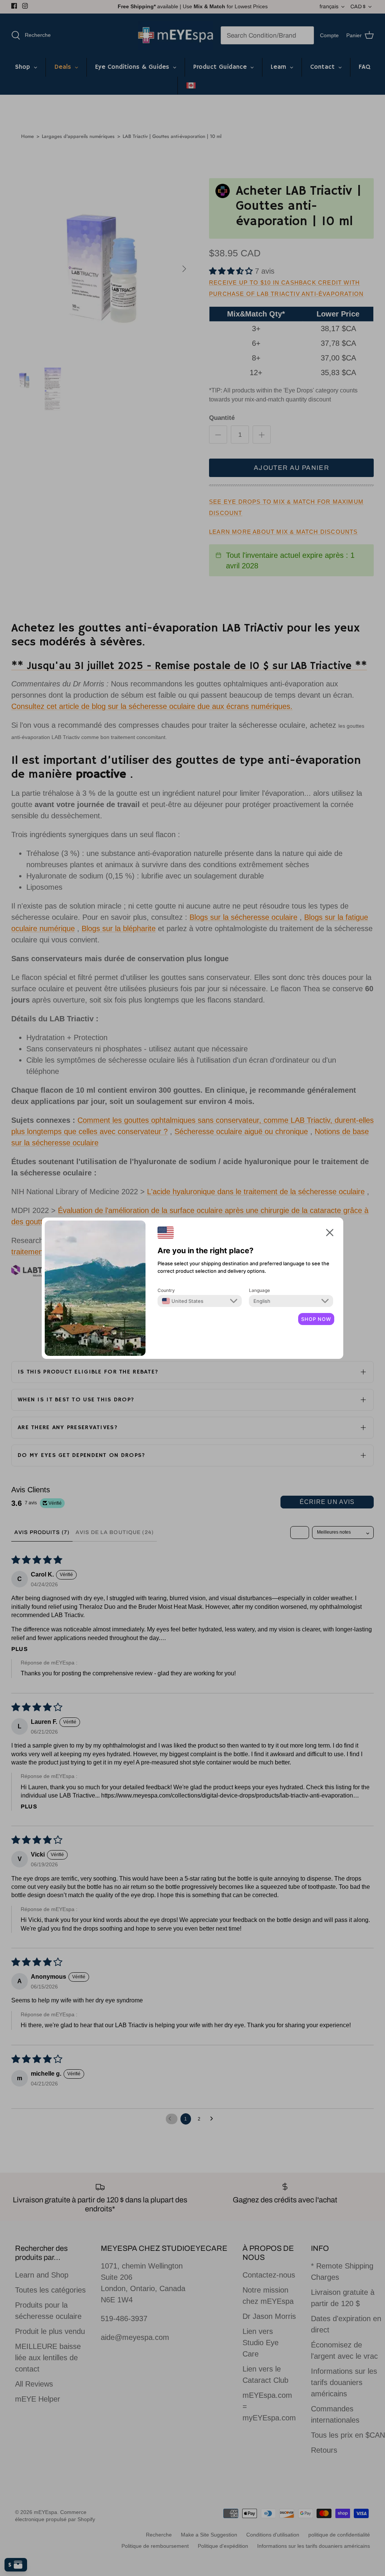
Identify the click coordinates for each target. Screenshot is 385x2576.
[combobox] (183, 1301)
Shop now (316, 1319)
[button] (330, 1232)
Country (166, 1290)
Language (259, 1290)
